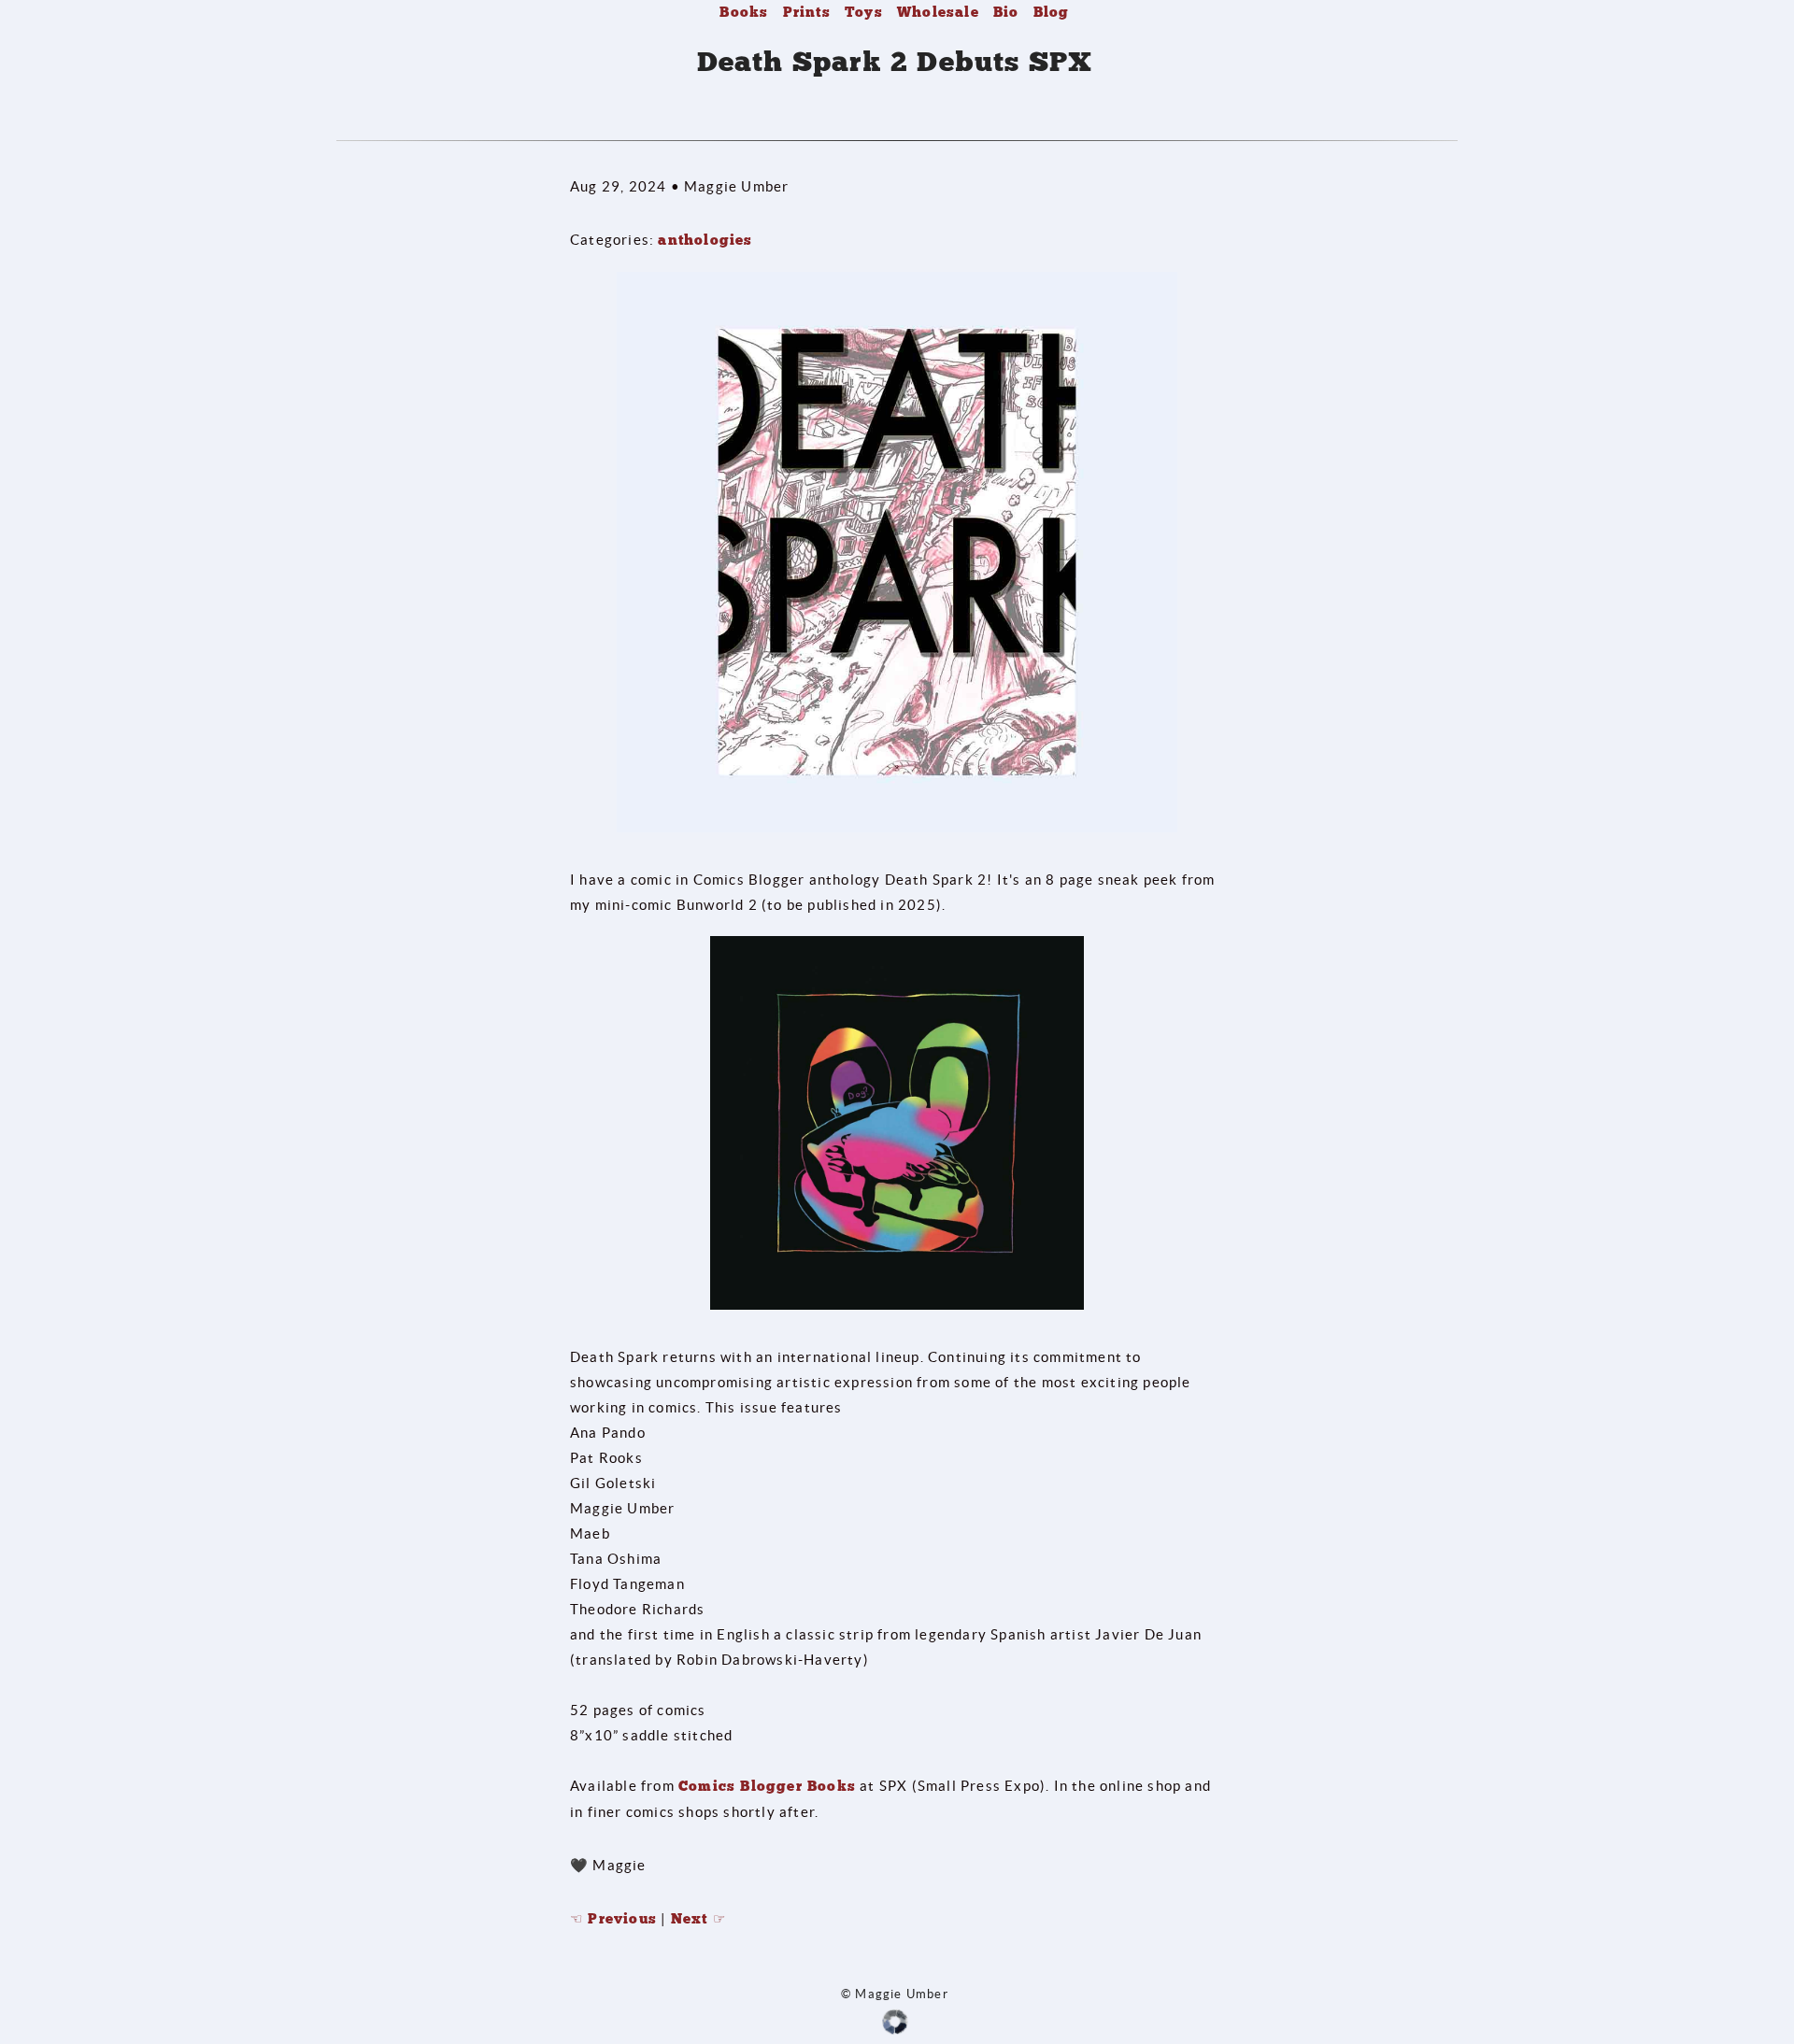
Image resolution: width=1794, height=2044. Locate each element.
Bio (1006, 12)
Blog (1052, 12)
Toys (864, 12)
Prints (807, 12)
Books (744, 12)
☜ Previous (613, 1919)
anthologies (705, 240)
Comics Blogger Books (767, 1786)
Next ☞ (698, 1919)
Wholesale (938, 12)
